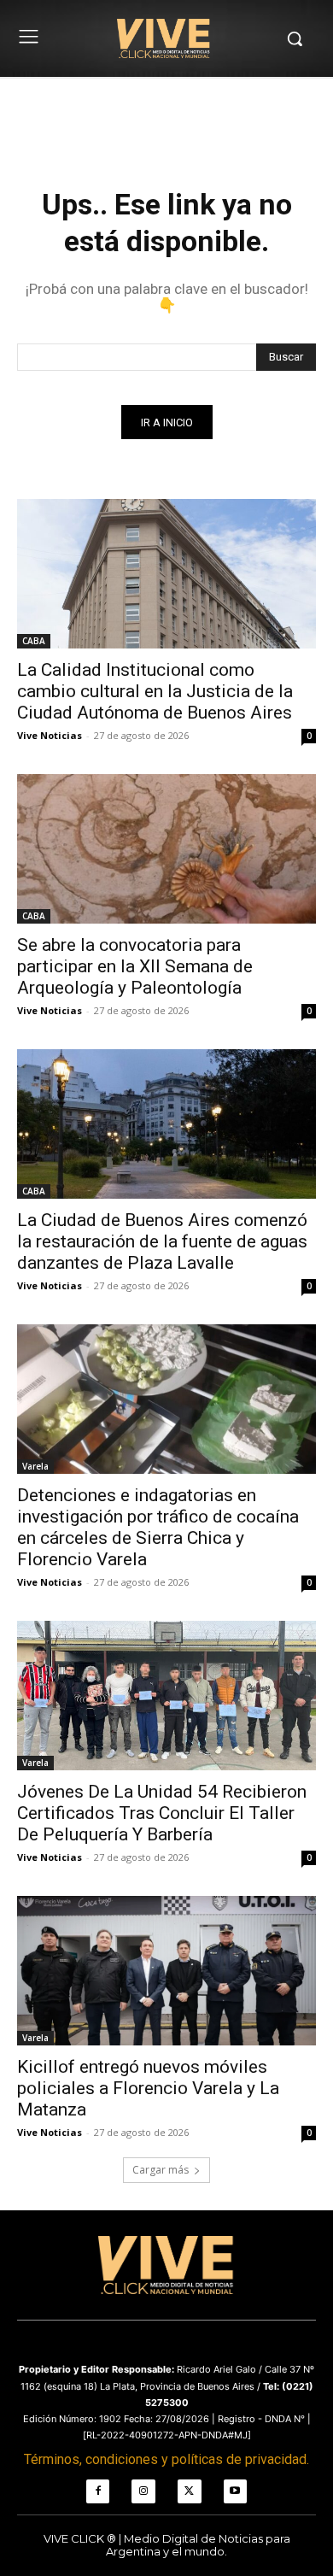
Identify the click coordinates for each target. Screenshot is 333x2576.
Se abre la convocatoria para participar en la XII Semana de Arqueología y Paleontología (135, 966)
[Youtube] (236, 2491)
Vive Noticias (50, 735)
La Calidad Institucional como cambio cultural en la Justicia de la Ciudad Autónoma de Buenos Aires (155, 691)
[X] (190, 2491)
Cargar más (161, 2170)
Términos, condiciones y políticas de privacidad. (166, 2459)
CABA (34, 641)
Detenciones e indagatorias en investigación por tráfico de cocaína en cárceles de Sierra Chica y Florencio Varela (158, 1527)
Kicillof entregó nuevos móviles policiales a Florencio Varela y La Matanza (148, 2088)
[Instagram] (143, 2491)
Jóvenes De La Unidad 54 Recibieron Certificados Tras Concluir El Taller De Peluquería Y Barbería (162, 1813)
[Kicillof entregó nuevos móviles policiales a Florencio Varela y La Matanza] (166, 1971)
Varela (35, 1466)
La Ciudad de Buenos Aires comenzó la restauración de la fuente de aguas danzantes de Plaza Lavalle (162, 1241)
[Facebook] (98, 2491)
